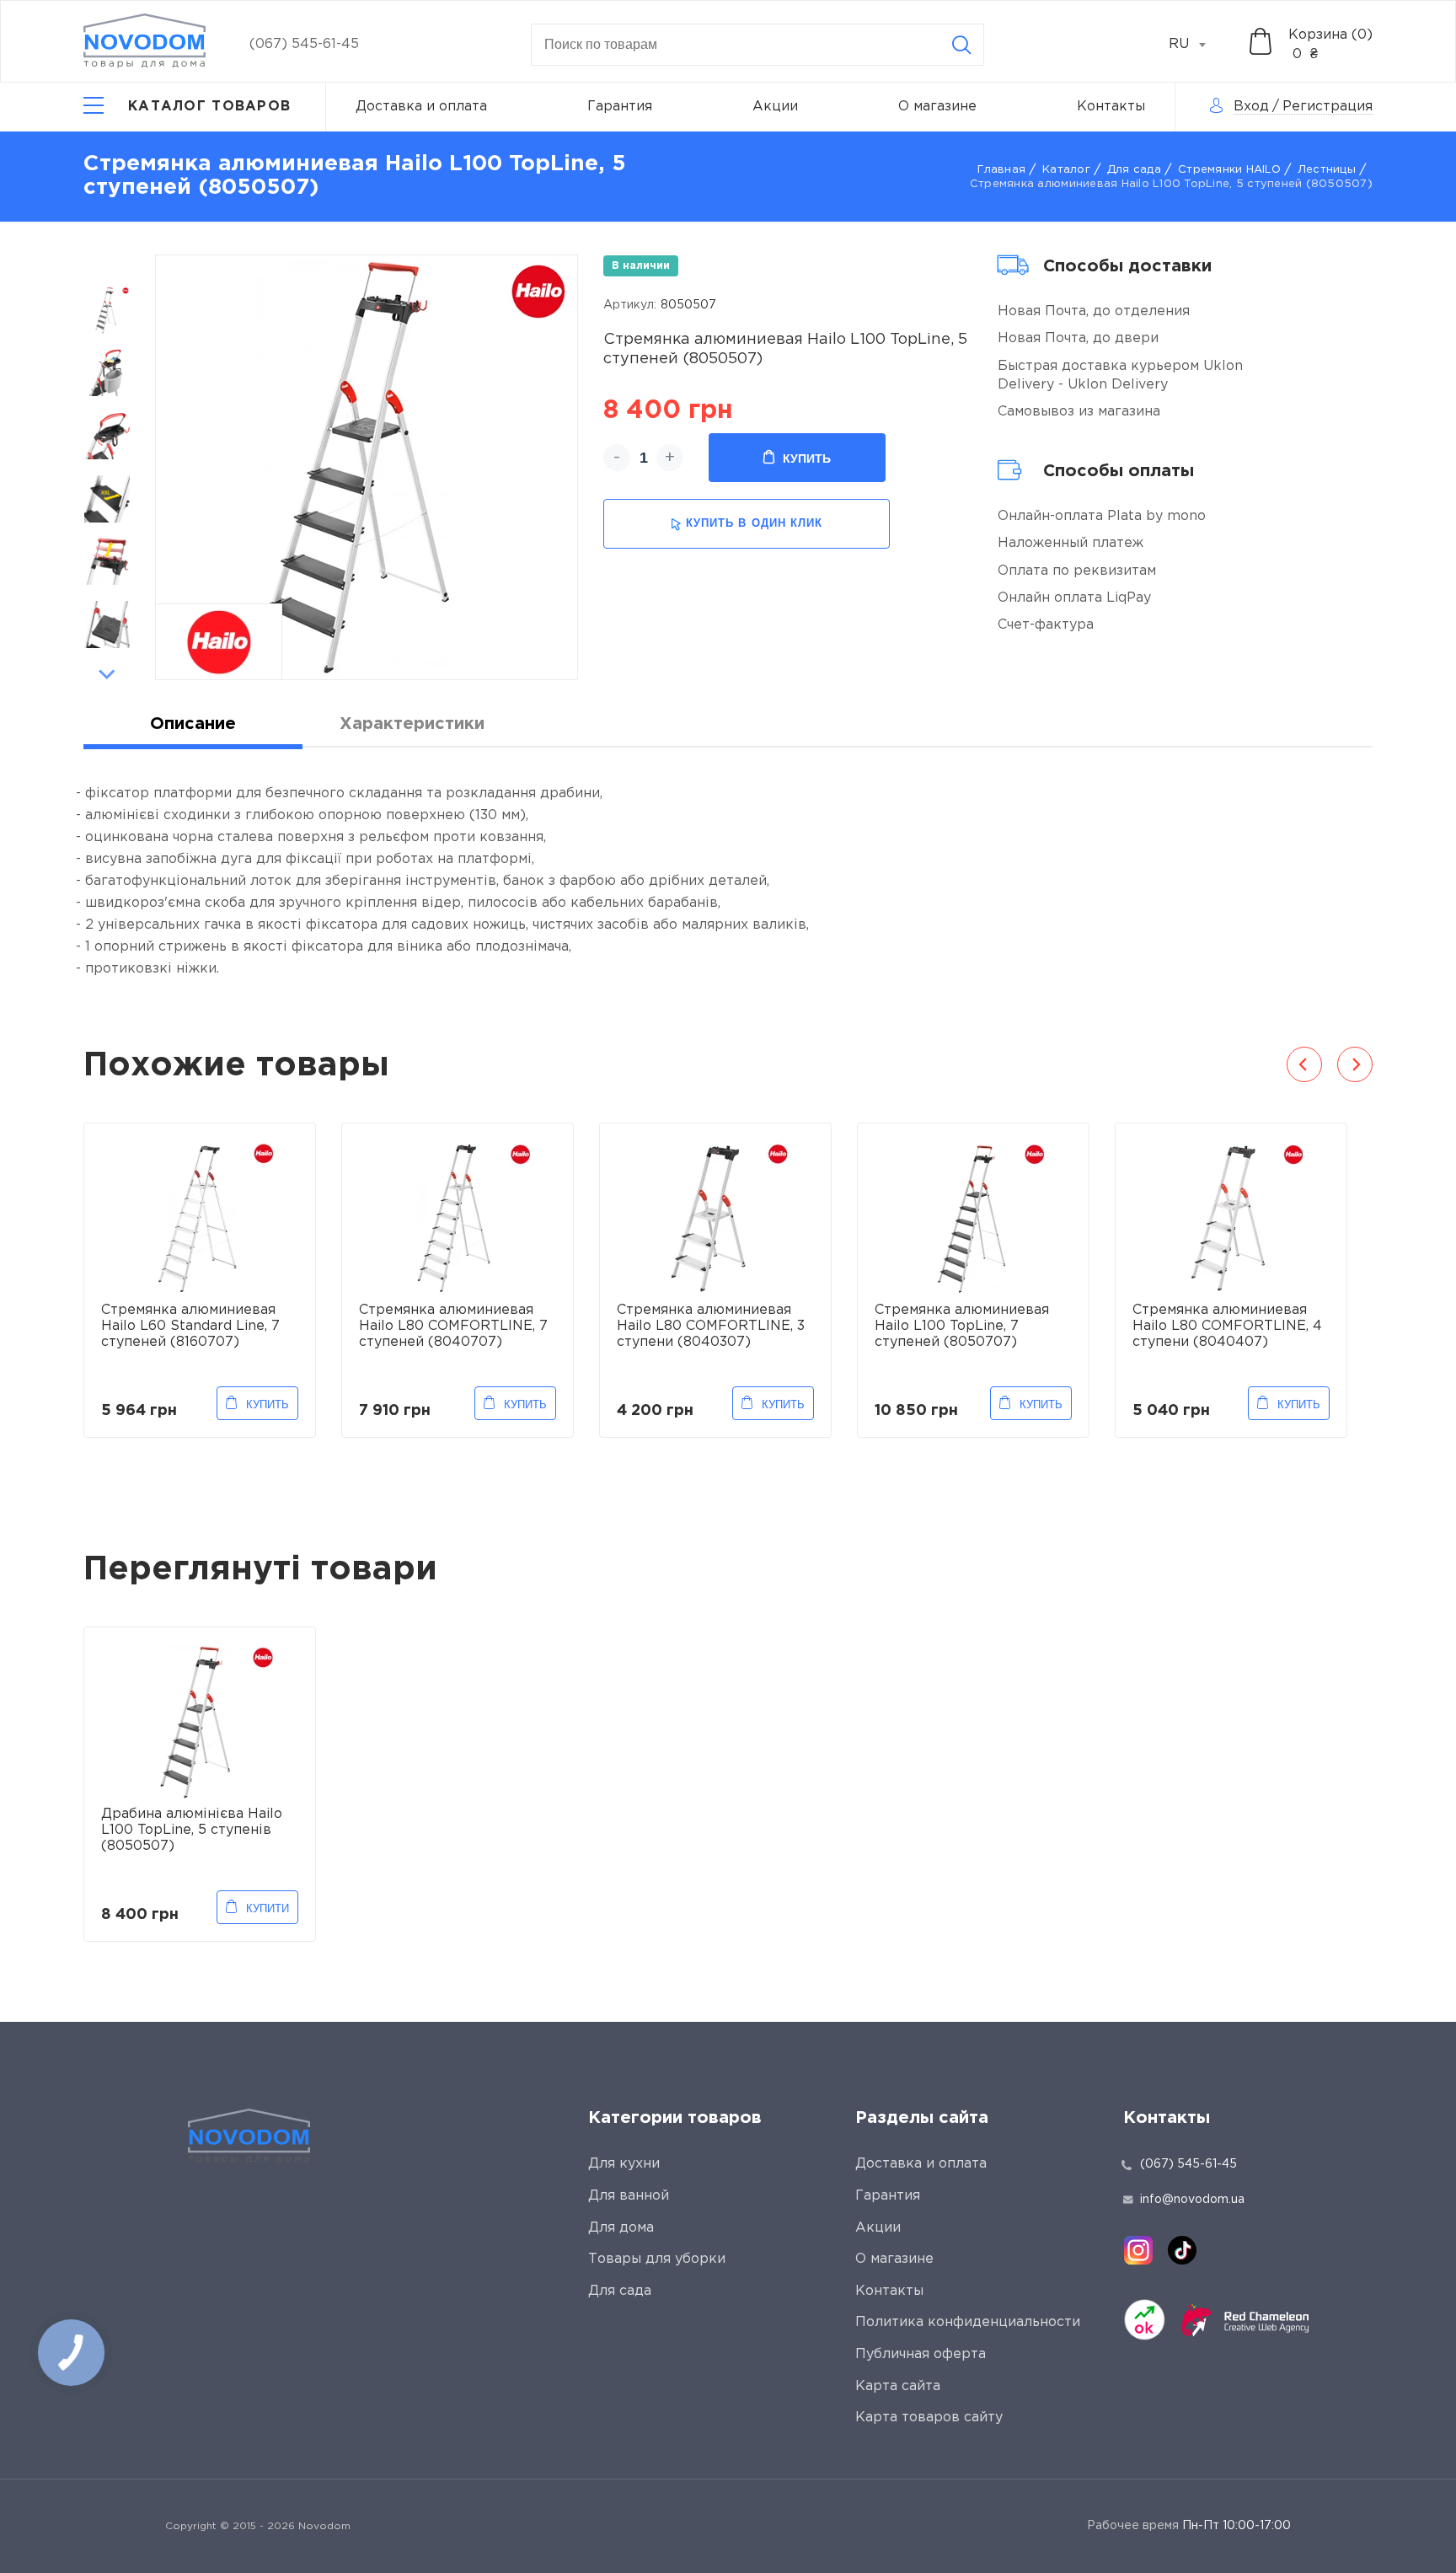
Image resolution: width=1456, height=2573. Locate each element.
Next (107, 674)
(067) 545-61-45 (304, 44)
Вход (1251, 107)
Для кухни (624, 2164)
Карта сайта (898, 2386)
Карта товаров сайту (929, 2418)
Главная (1001, 170)
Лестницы (1327, 170)
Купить (807, 458)
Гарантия (620, 107)
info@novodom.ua (1192, 2200)
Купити (268, 1908)
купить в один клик (754, 523)
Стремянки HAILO (1229, 170)
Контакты (1111, 107)
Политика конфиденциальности (968, 2322)
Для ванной (629, 2196)
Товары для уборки (657, 2259)
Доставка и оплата (421, 107)
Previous (107, 264)
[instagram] (1138, 2250)
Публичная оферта (921, 2354)
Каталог (1066, 170)
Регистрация (1328, 107)
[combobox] (1196, 45)
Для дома (621, 2228)
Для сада (1134, 170)
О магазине (937, 107)
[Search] (961, 45)
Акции (775, 107)
